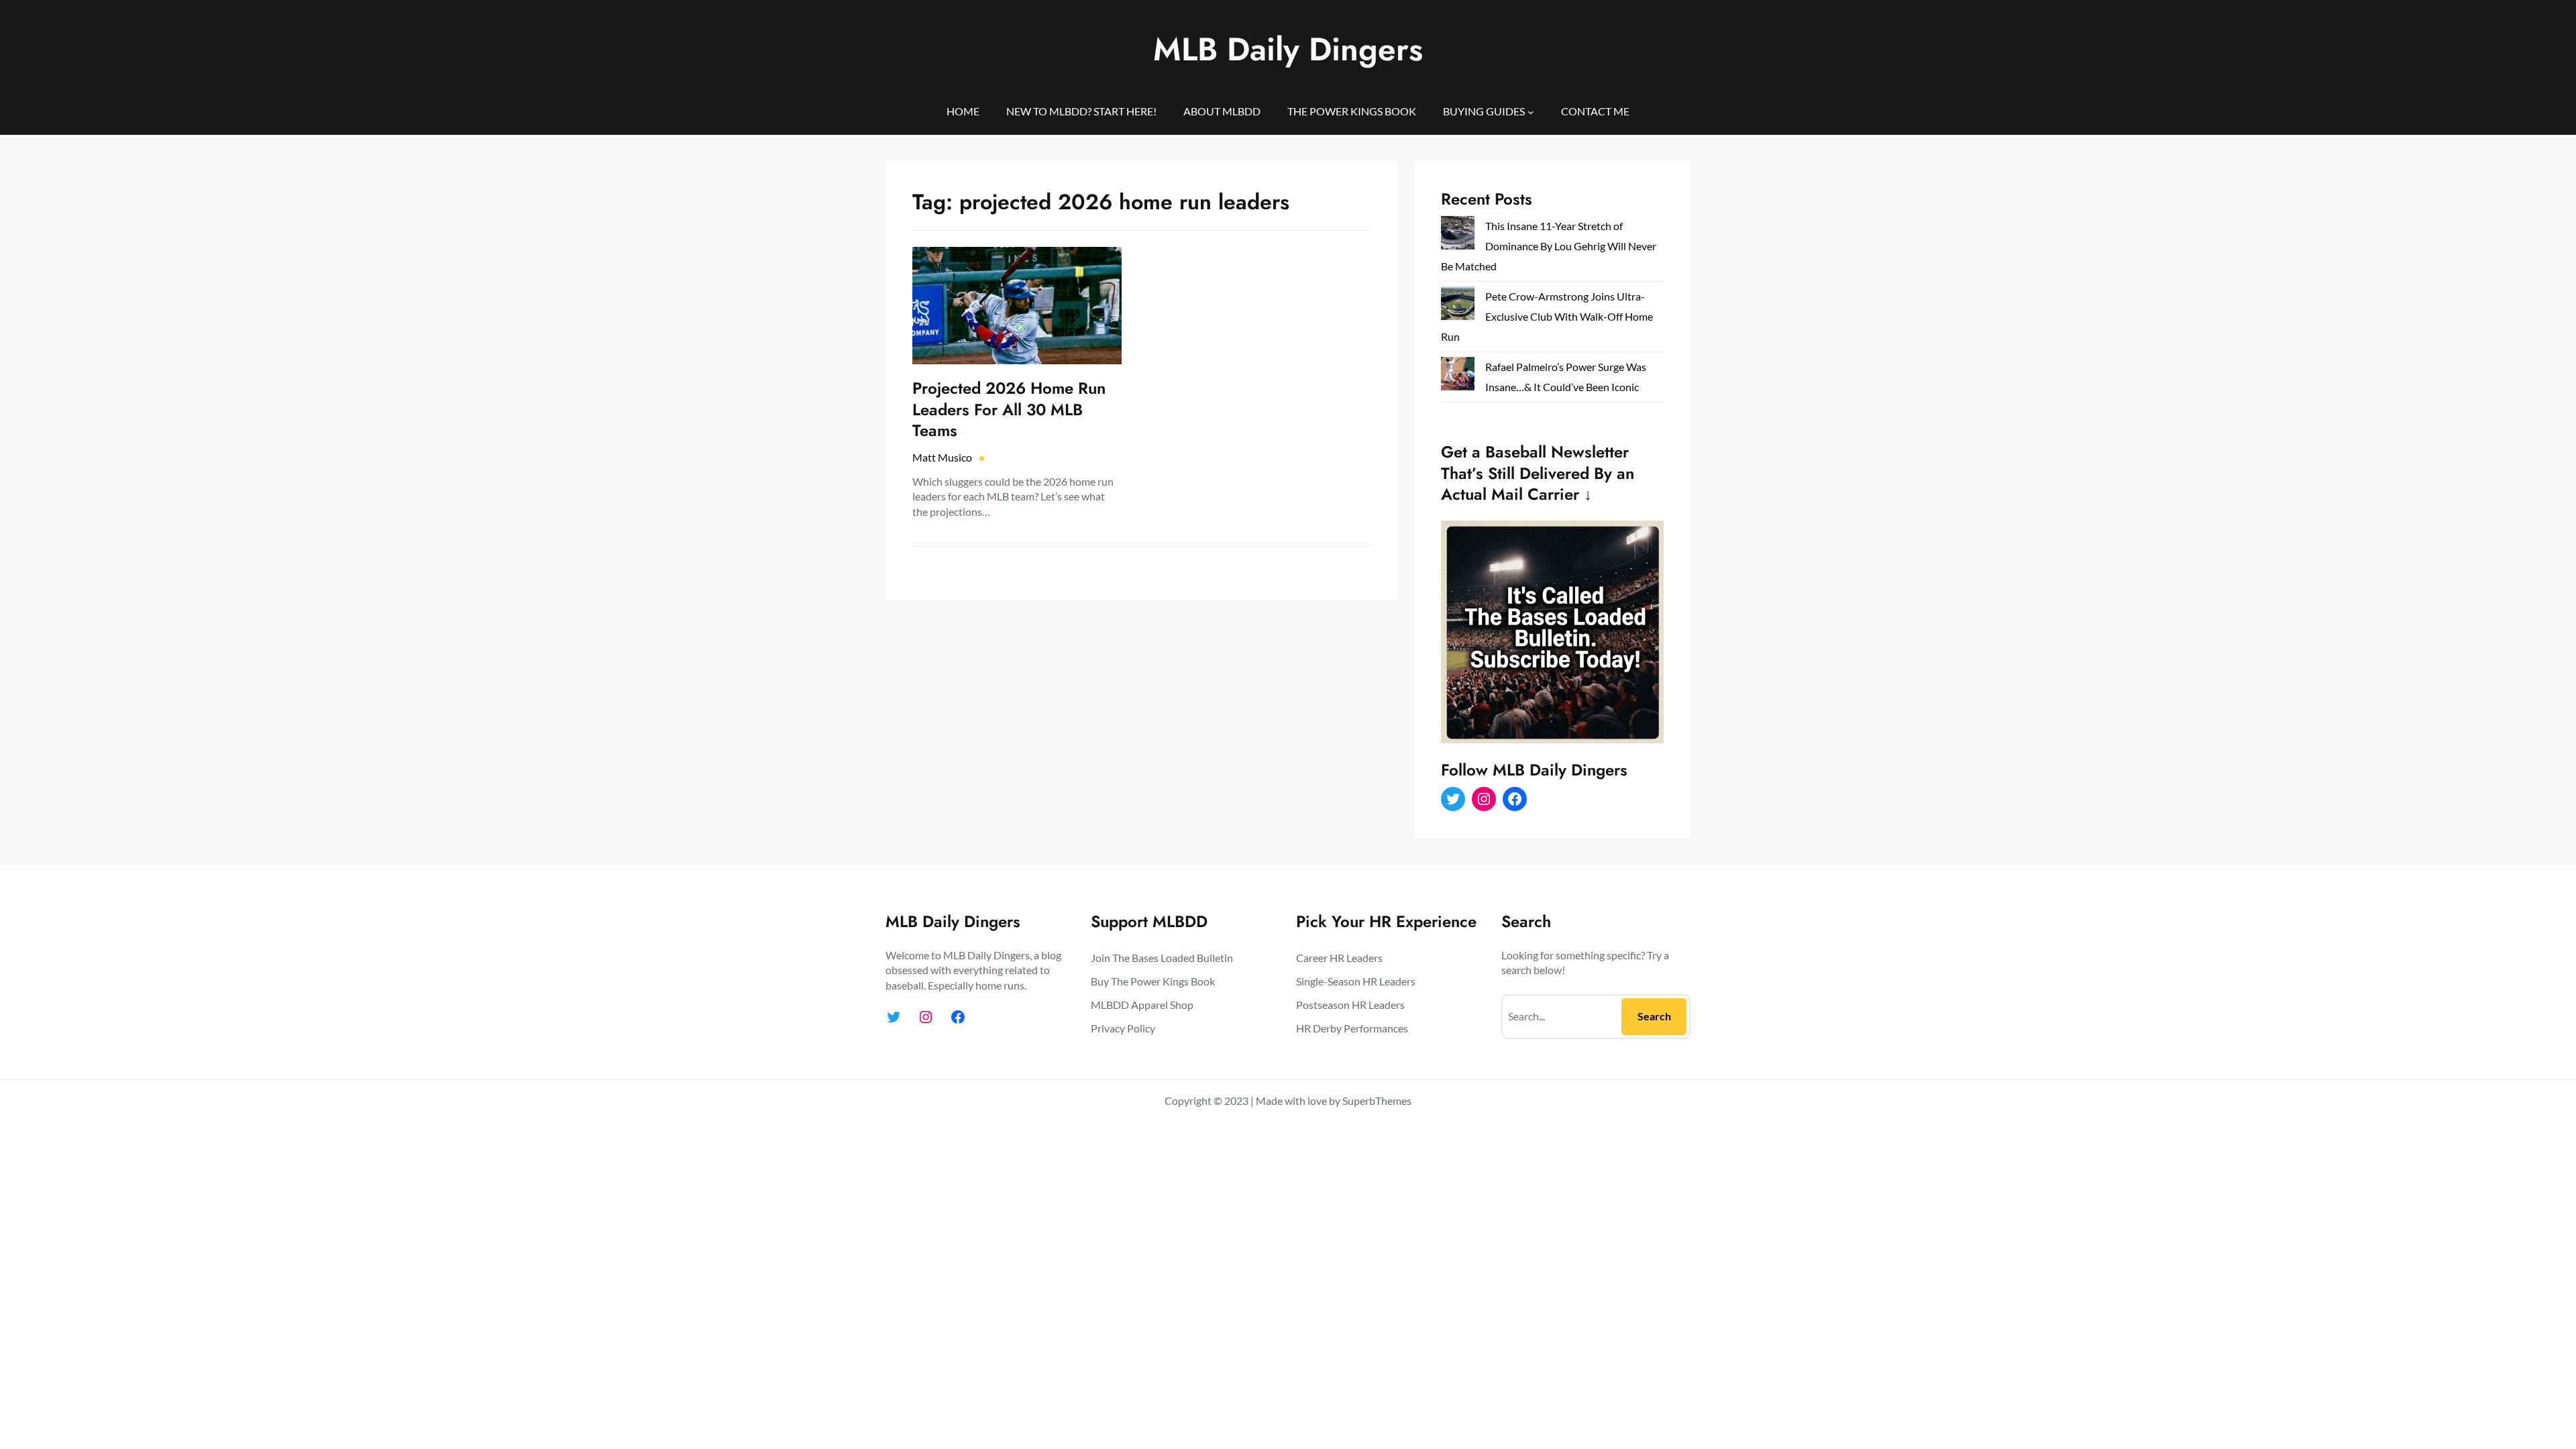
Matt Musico (942, 457)
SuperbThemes (1377, 1101)
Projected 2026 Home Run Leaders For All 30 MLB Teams (1009, 409)
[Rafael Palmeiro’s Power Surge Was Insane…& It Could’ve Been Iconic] (1458, 377)
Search (1654, 1016)
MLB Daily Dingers (1288, 49)
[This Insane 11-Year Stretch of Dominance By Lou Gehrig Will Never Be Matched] (1458, 236)
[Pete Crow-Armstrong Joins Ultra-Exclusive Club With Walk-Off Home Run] (1458, 306)
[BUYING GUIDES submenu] (1531, 111)
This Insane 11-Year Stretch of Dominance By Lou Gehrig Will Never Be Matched (1549, 246)
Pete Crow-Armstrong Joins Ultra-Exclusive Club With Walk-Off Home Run (1547, 316)
